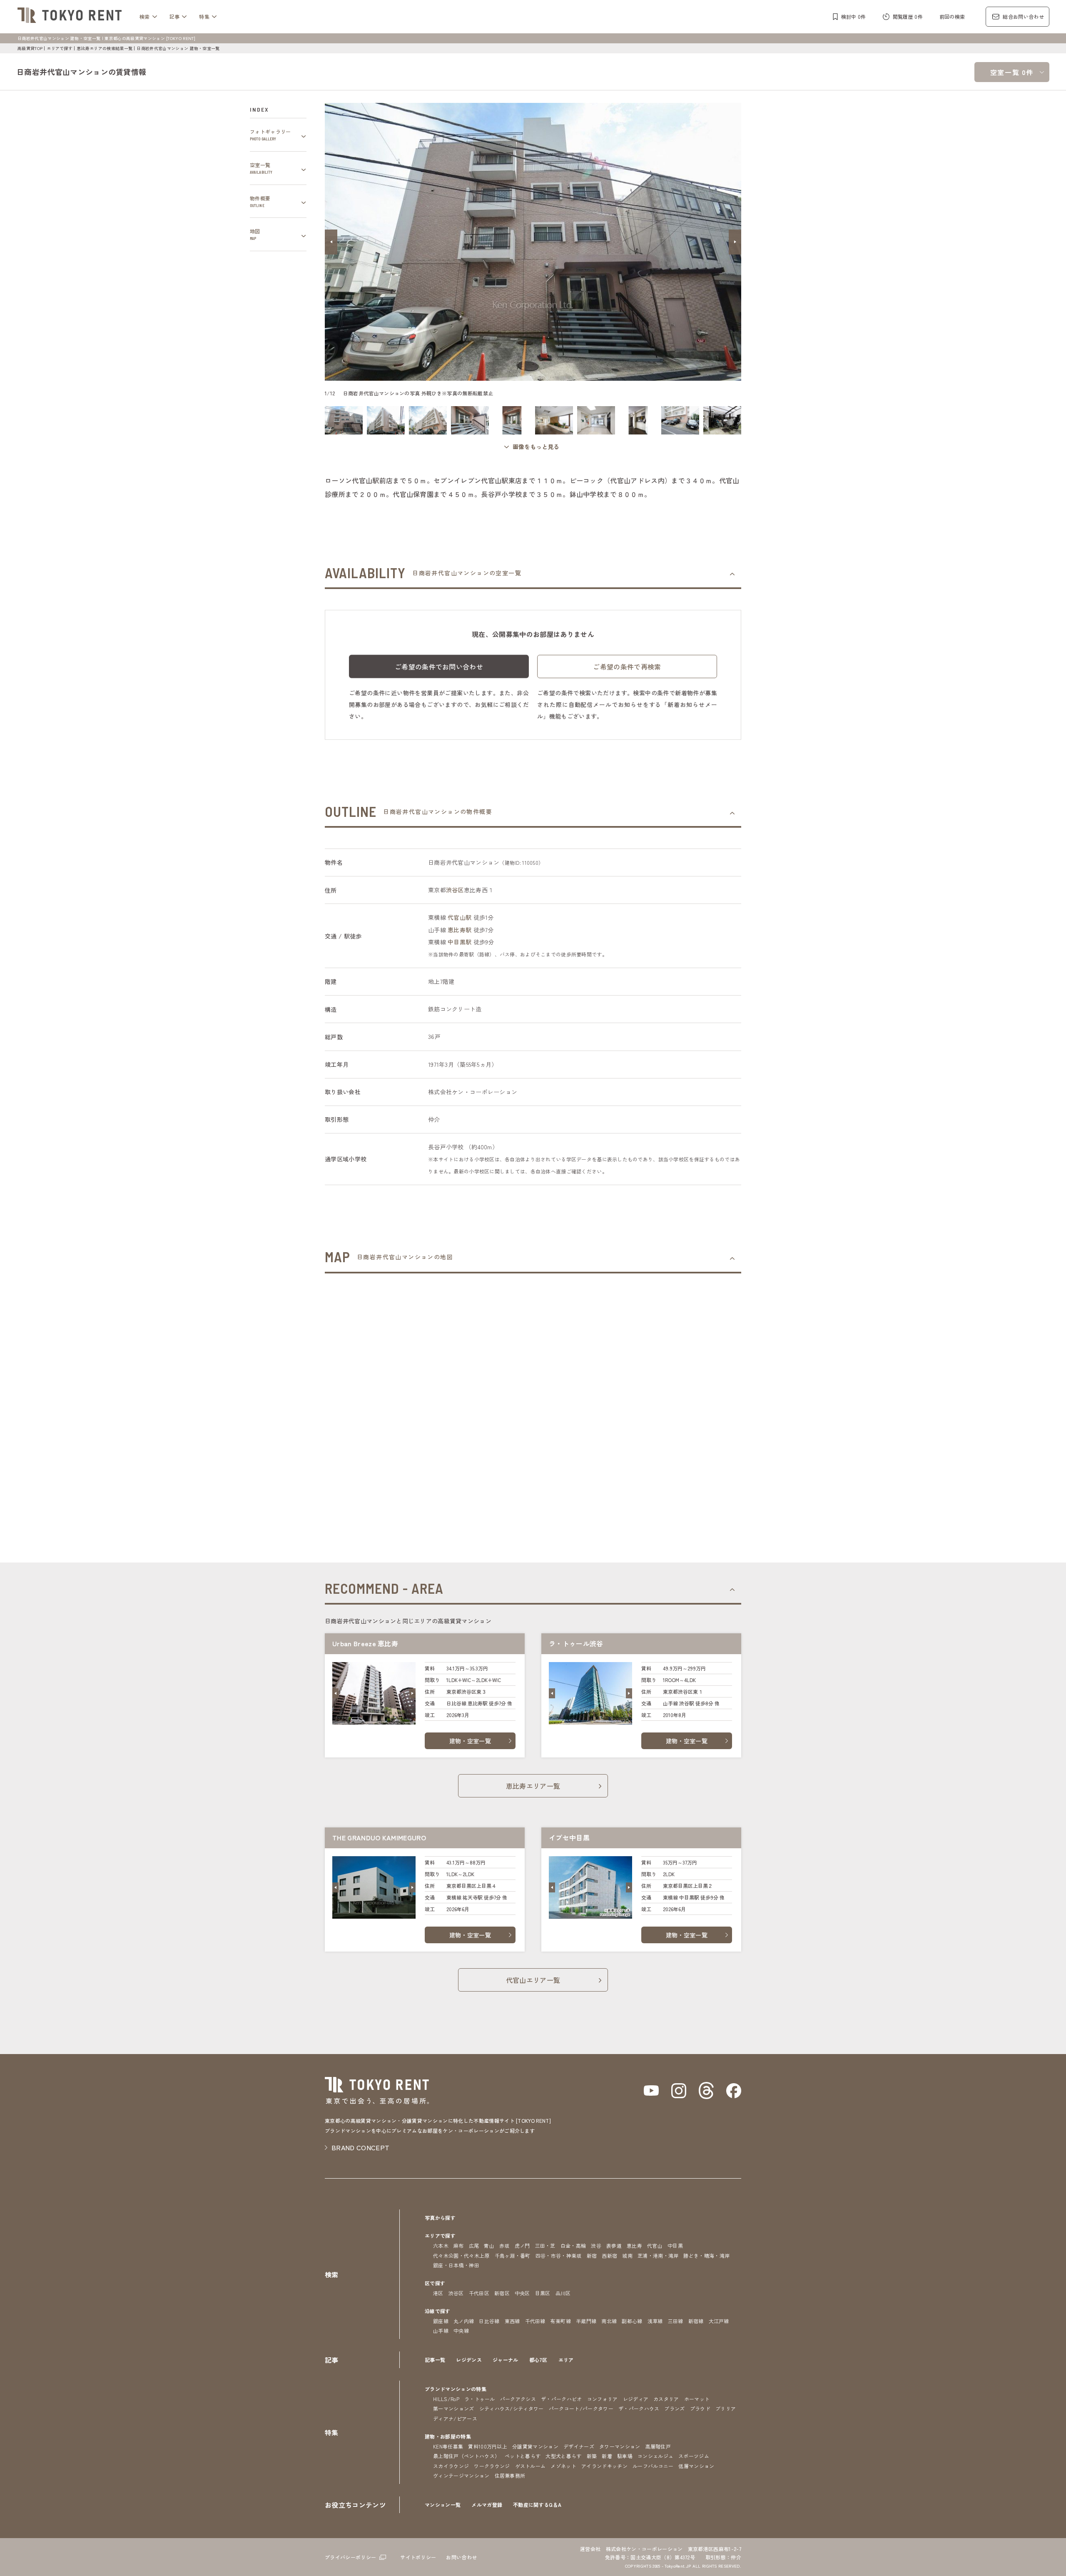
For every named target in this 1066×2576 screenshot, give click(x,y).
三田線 (676, 2321)
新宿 (592, 2255)
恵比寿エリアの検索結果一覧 (105, 48)
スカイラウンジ (451, 2466)
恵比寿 (634, 2245)
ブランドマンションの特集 (456, 2389)
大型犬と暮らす (563, 2456)
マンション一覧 (443, 2505)
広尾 (474, 2245)
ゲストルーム (531, 2466)
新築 (592, 2456)
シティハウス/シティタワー (512, 2408)
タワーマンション (620, 2446)
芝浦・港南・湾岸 (658, 2255)
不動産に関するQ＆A (537, 2505)
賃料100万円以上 (488, 2446)
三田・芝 (545, 2245)
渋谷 (596, 2245)
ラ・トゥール (480, 2399)
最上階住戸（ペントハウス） (466, 2456)
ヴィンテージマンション (461, 2475)
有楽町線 (561, 2321)
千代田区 (479, 2293)
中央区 (522, 2293)
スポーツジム (694, 2456)
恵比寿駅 (460, 930)
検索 (145, 16)
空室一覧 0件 (1012, 72)
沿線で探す (438, 2311)
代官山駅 (460, 917)
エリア (566, 2360)
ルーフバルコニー (653, 2466)
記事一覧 (435, 2360)
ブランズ (674, 2408)
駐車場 (625, 2456)
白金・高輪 (573, 2245)
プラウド (700, 2408)
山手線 (441, 2330)
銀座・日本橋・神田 (456, 2265)
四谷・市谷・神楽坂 (559, 2255)
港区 (438, 2293)
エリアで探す (60, 48)
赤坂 (504, 2245)
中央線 (461, 2330)
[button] (331, 242)
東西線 (512, 2321)
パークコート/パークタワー (581, 2408)
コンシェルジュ (655, 2456)
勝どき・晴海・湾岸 (706, 2255)
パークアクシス (518, 2399)
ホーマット (697, 2399)
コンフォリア (603, 2399)
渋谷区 (455, 890)
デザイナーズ (579, 2446)
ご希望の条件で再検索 (627, 666)
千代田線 (535, 2321)
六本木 (441, 2245)
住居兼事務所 (510, 2475)
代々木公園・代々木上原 (461, 2255)
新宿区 (502, 2293)
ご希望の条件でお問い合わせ (439, 666)
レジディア (636, 2399)
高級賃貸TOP (30, 48)
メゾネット (563, 2466)
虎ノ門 (522, 2245)
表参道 (614, 2245)
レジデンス (469, 2360)
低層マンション (696, 2466)
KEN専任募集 (448, 2446)
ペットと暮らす (523, 2456)
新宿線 (696, 2321)
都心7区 (538, 2360)
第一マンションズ (454, 2408)
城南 (627, 2255)
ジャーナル (506, 2360)
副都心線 (632, 2321)
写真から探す (440, 2218)
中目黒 (675, 2245)
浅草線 (655, 2321)
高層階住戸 (658, 2446)
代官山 (655, 2245)
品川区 (563, 2293)
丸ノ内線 (464, 2321)
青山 (489, 2245)
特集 (204, 16)
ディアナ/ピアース (455, 2418)
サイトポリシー (418, 2557)
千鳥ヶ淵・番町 (513, 2255)
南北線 (609, 2321)
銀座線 (441, 2321)
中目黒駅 (460, 942)
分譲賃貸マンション (535, 2446)
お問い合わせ (461, 2557)
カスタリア (666, 2399)
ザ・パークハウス (639, 2408)
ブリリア (726, 2408)
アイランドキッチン (604, 2466)
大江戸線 (719, 2321)
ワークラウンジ (492, 2466)
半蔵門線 (586, 2321)
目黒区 (543, 2293)
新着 (607, 2456)
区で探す (435, 2283)
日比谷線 (489, 2321)
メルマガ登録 (487, 2505)
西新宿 (609, 2255)
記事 (175, 16)
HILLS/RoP (446, 2399)
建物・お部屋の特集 (448, 2436)
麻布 (459, 2245)
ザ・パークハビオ (562, 2399)
